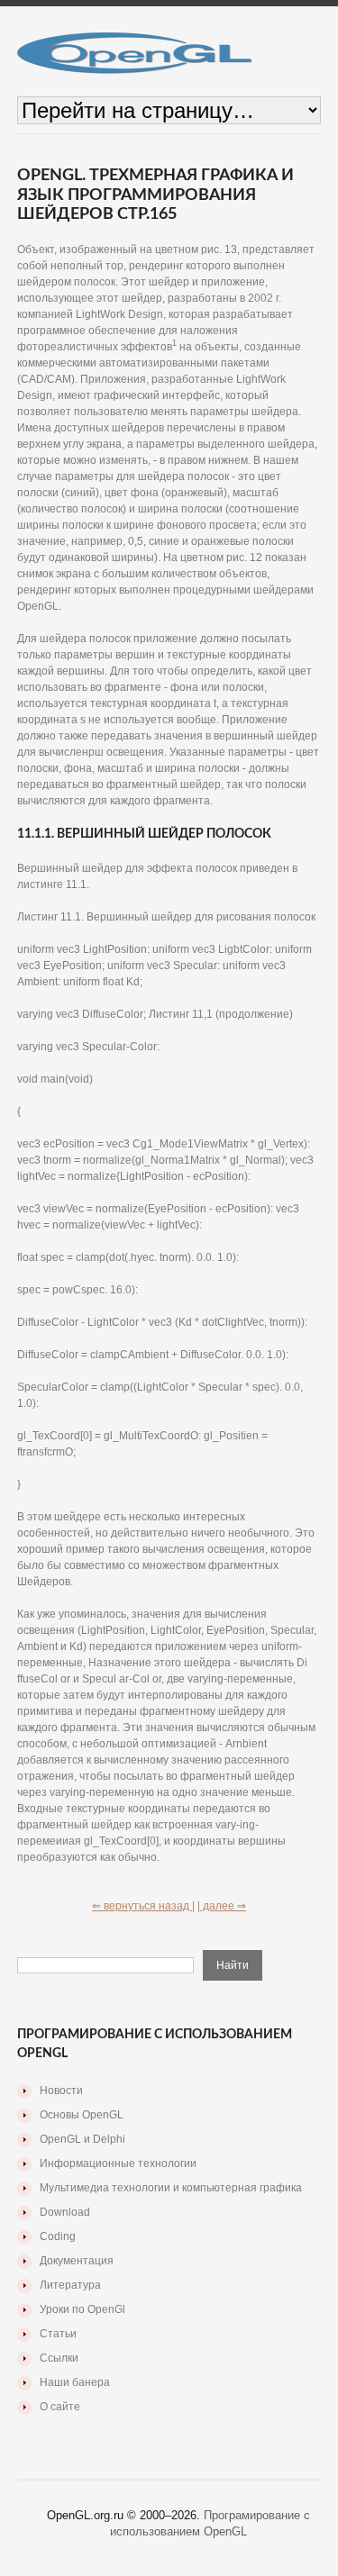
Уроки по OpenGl (82, 2309)
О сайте (60, 2407)
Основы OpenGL (82, 2115)
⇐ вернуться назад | (143, 1906)
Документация (77, 2261)
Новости (61, 2091)
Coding (58, 2236)
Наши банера (75, 2382)
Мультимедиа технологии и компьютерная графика (171, 2188)
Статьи (58, 2334)
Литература (70, 2285)
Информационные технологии (118, 2163)
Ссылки (59, 2358)
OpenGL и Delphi (82, 2139)
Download (65, 2212)
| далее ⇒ (222, 1906)
